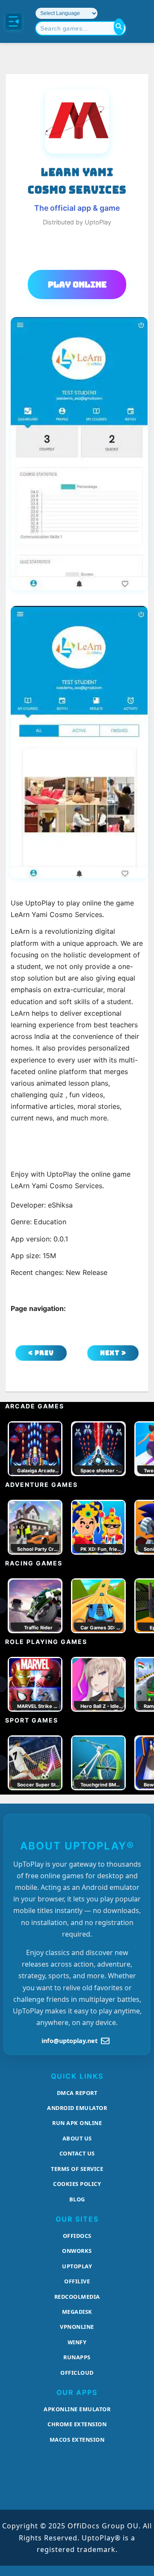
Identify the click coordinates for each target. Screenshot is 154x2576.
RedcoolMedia (77, 2297)
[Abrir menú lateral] (14, 21)
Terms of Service (77, 2169)
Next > (113, 1353)
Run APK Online (77, 2123)
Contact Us (77, 2153)
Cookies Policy (77, 2184)
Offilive (77, 2281)
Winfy (77, 2342)
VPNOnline (77, 2327)
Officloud (77, 2373)
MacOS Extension (77, 2440)
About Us (77, 2138)
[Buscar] (119, 27)
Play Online (77, 285)
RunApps (77, 2357)
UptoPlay (77, 2266)
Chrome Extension (77, 2424)
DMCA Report (77, 2093)
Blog (77, 2199)
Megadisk (77, 2312)
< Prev (41, 1353)
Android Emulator (77, 2108)
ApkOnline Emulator (77, 2409)
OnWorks (77, 2251)
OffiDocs (77, 2236)
